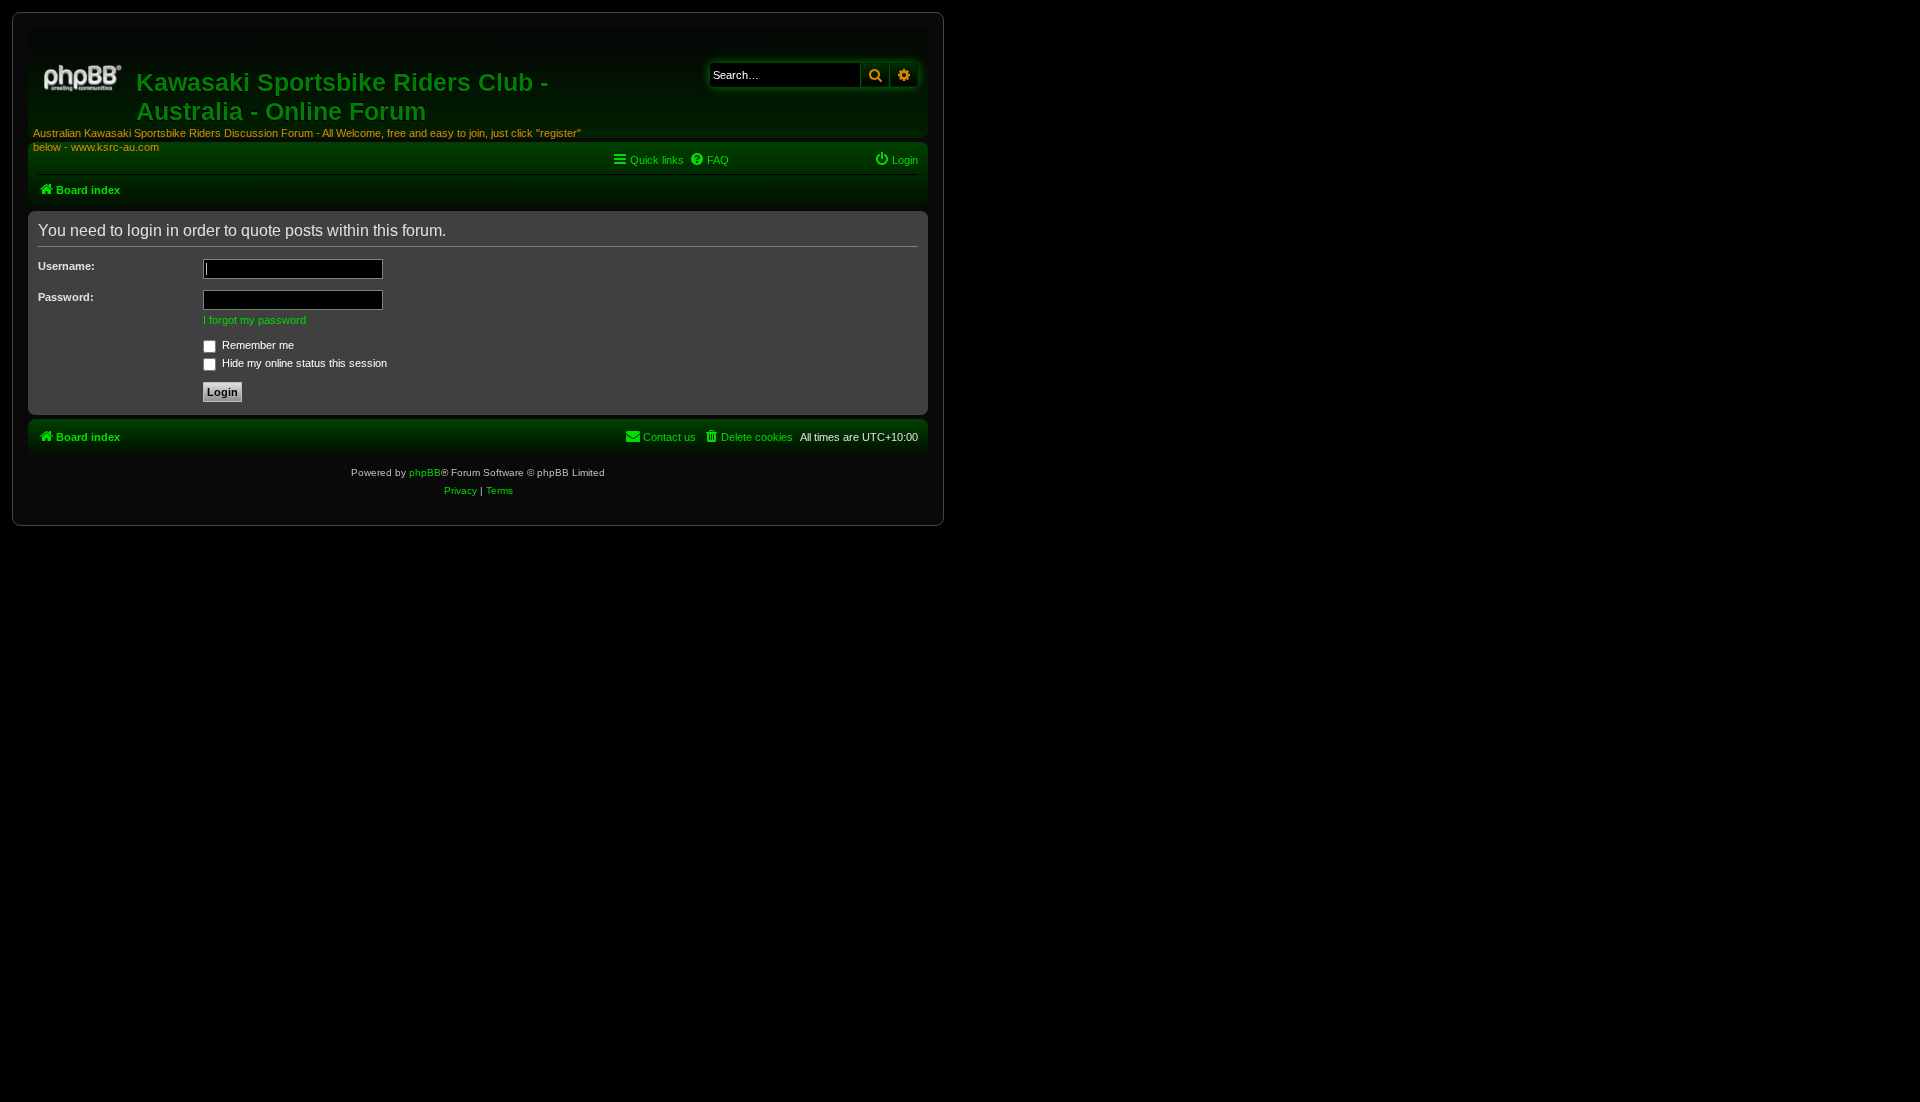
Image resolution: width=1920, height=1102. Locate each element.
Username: (66, 266)
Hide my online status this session (303, 363)
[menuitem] (709, 160)
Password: (66, 297)
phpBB (425, 472)
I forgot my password (254, 320)
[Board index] (84, 75)
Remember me (256, 345)
